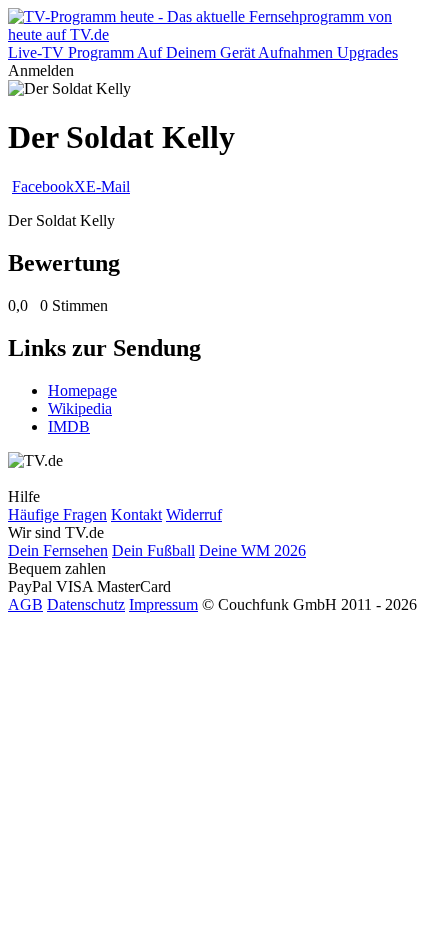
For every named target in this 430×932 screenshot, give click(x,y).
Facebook (43, 186)
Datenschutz (86, 604)
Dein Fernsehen (58, 550)
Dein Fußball (153, 550)
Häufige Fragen (57, 514)
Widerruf (194, 514)
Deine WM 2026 (252, 550)
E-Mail (108, 186)
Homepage (82, 390)
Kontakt (136, 514)
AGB (25, 604)
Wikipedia (80, 408)
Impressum (163, 604)
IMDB (69, 426)
